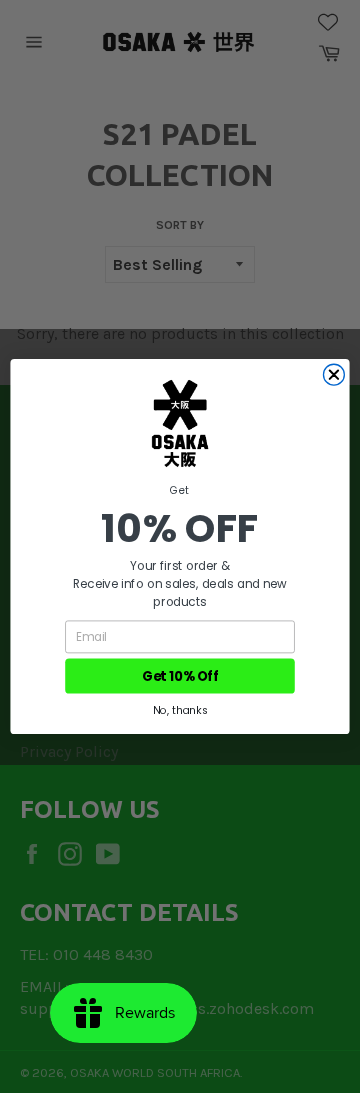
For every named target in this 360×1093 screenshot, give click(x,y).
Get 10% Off (180, 676)
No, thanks (179, 710)
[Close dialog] (333, 374)
